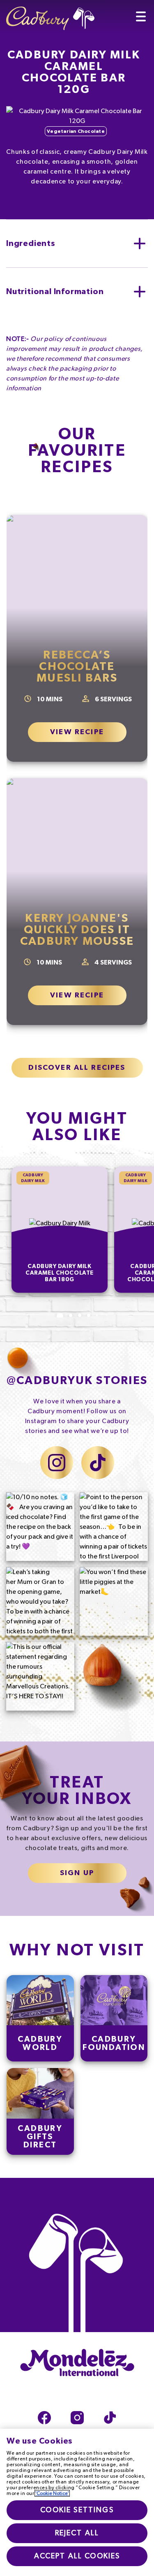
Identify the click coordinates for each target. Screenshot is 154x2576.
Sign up (77, 1873)
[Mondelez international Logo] (77, 2363)
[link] (40, 2018)
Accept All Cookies (77, 2556)
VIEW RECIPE (77, 732)
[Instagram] (77, 2418)
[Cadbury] (50, 15)
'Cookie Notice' (52, 2493)
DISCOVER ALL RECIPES (77, 1068)
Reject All (77, 2533)
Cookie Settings (77, 2510)
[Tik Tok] (110, 2418)
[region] (77, 2502)
